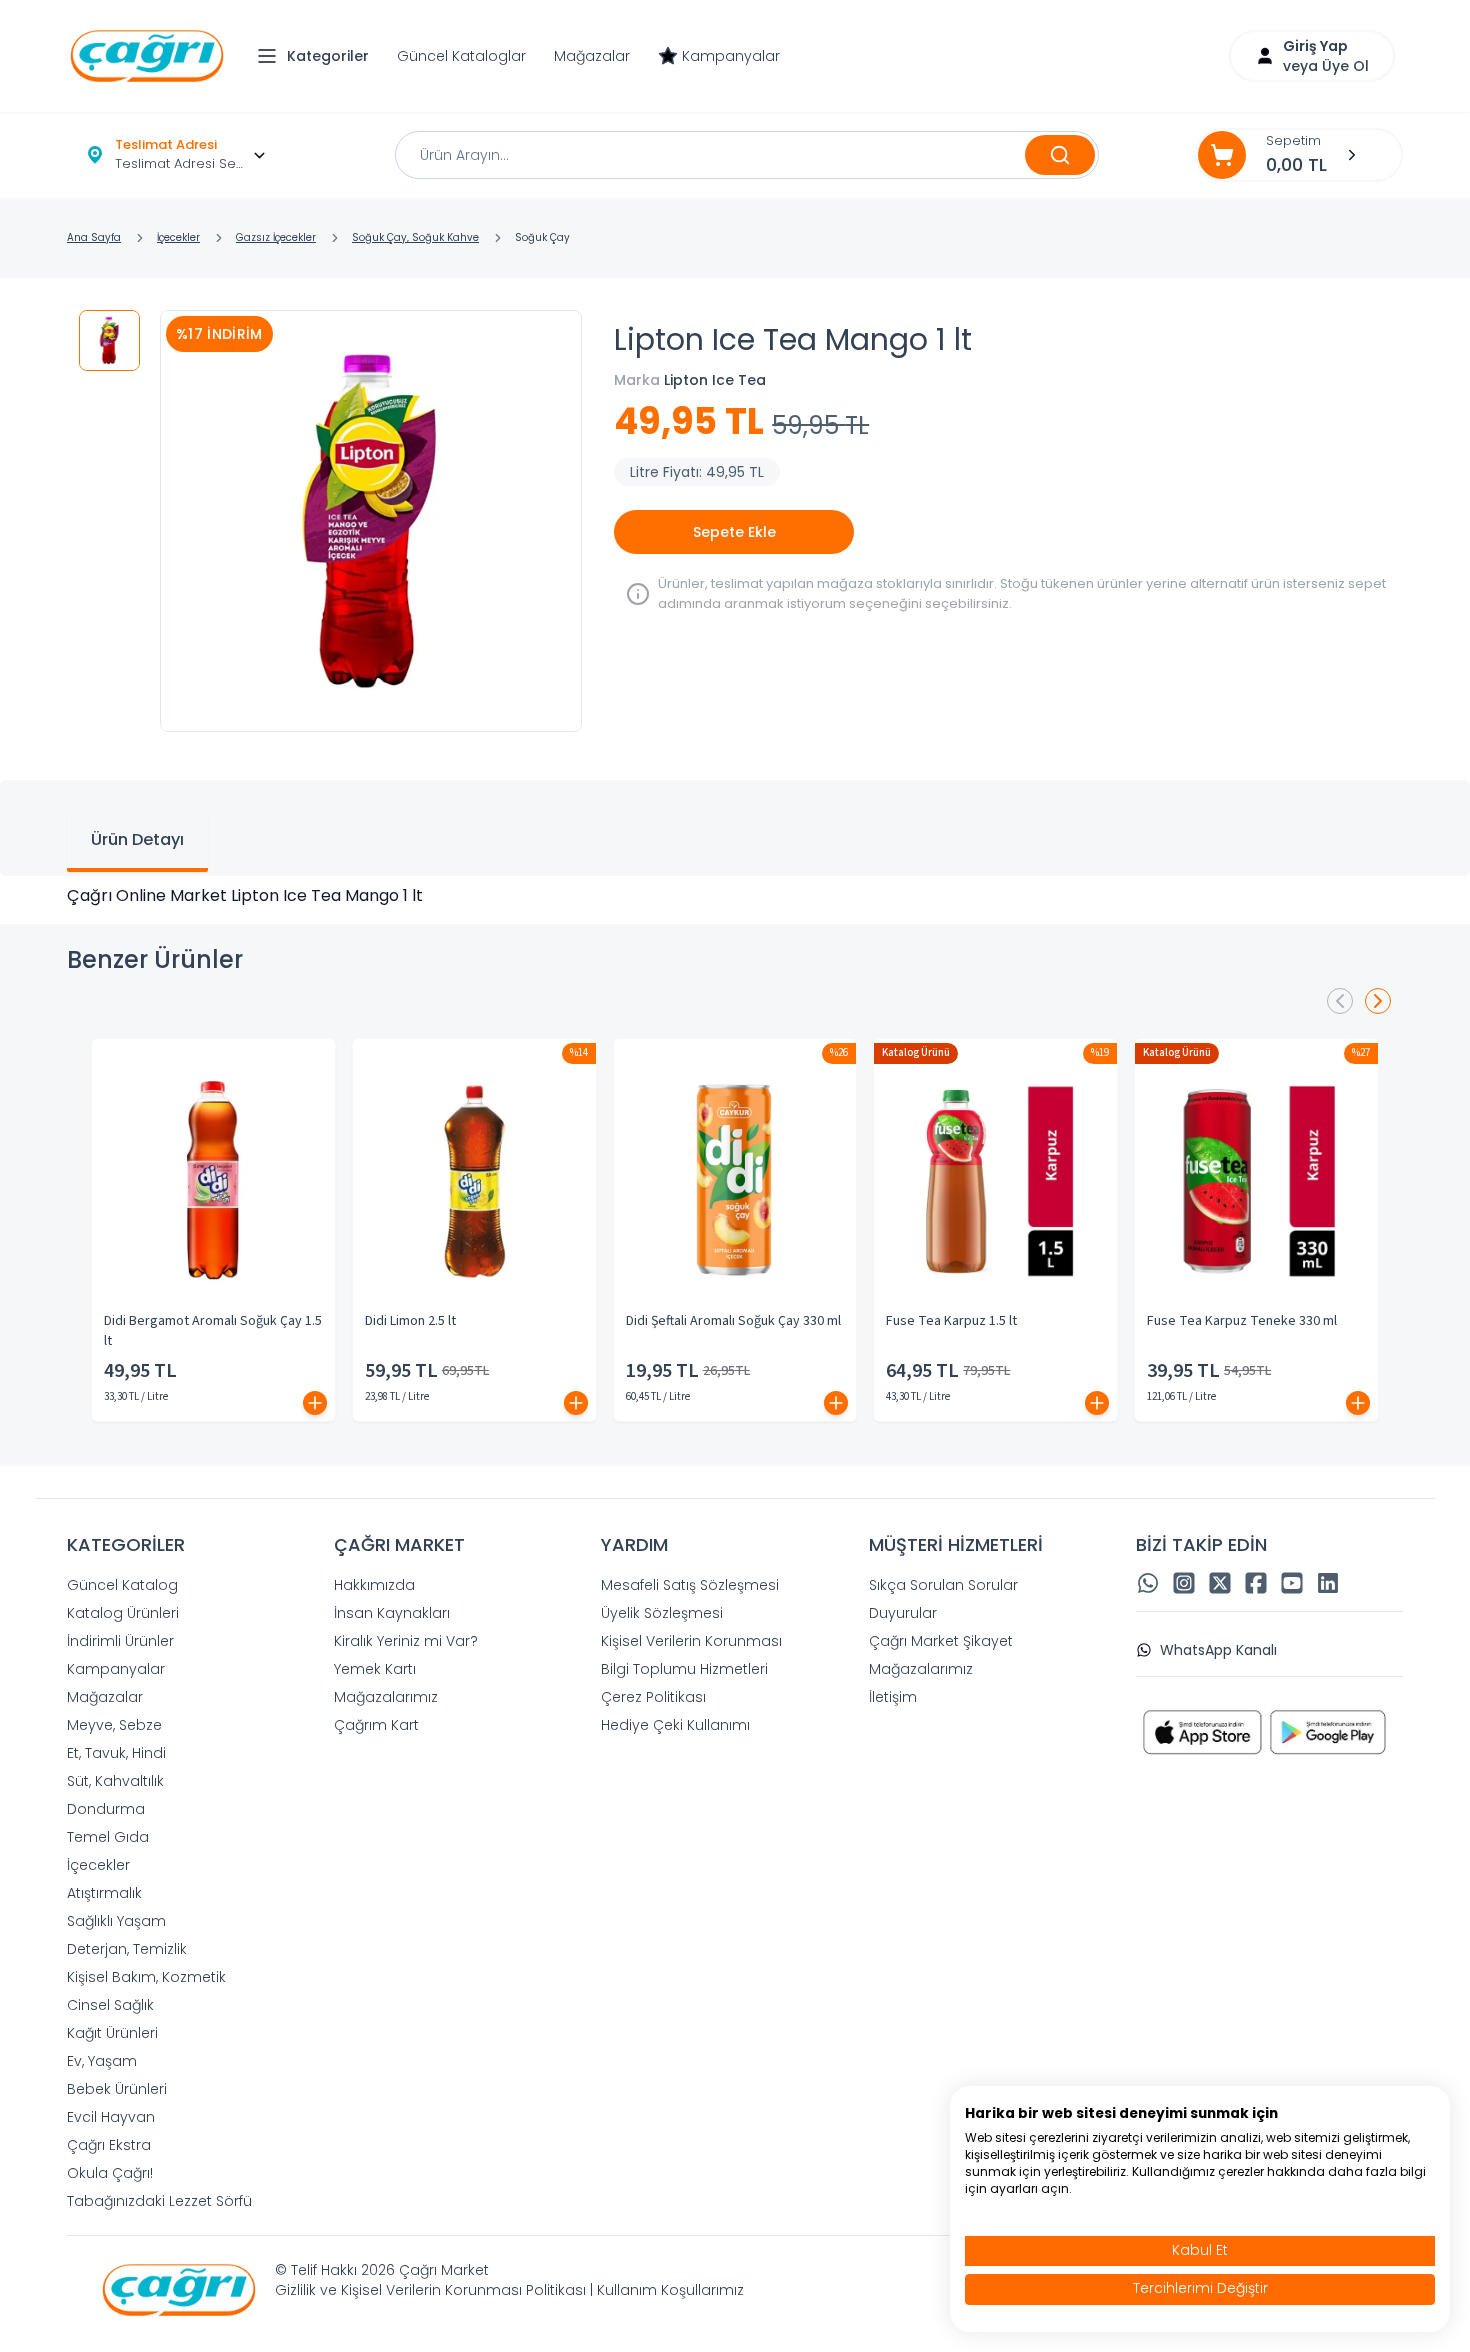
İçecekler (178, 237)
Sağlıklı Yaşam (116, 1921)
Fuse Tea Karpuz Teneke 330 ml (1242, 1321)
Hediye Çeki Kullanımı (675, 1725)
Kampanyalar (731, 56)
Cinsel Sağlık (110, 2005)
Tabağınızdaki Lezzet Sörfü (159, 2201)
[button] (318, 56)
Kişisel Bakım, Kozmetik (146, 1977)
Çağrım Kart (376, 1725)
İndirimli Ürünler (120, 1641)
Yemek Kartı (375, 1669)
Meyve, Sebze (114, 1725)
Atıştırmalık (104, 1893)
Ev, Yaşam (102, 2061)
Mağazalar (592, 56)
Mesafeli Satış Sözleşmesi (690, 1585)
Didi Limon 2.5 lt (410, 1321)
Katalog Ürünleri (123, 1613)
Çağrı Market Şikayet (941, 1641)
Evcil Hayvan (111, 2117)
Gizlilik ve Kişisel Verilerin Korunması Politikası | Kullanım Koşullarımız (509, 2290)
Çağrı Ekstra (109, 2145)
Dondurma (106, 1809)
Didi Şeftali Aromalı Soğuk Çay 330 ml (733, 1321)
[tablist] (735, 828)
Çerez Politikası (653, 1697)
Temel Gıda (108, 1837)
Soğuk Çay (542, 237)
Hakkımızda (374, 1585)
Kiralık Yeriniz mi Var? (406, 1641)
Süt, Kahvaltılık (115, 1781)
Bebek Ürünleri (117, 2089)
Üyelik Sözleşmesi (662, 1613)
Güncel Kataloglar (461, 56)
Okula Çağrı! (110, 2173)
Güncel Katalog (122, 1585)
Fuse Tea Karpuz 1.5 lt (951, 1321)
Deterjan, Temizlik (127, 1949)
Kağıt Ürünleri (112, 2033)
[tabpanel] (735, 896)
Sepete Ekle (734, 532)
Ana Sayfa (94, 237)
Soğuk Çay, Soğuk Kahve (415, 237)
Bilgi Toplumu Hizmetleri (684, 1669)
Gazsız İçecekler (276, 237)
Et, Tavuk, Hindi (116, 1753)
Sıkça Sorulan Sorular (943, 1585)
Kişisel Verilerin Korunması (691, 1641)
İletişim (893, 1697)
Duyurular (903, 1613)
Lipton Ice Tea (715, 380)
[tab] (137, 842)
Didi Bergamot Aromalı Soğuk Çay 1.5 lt (213, 1331)
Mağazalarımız (386, 1697)
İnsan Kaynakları (392, 1613)
